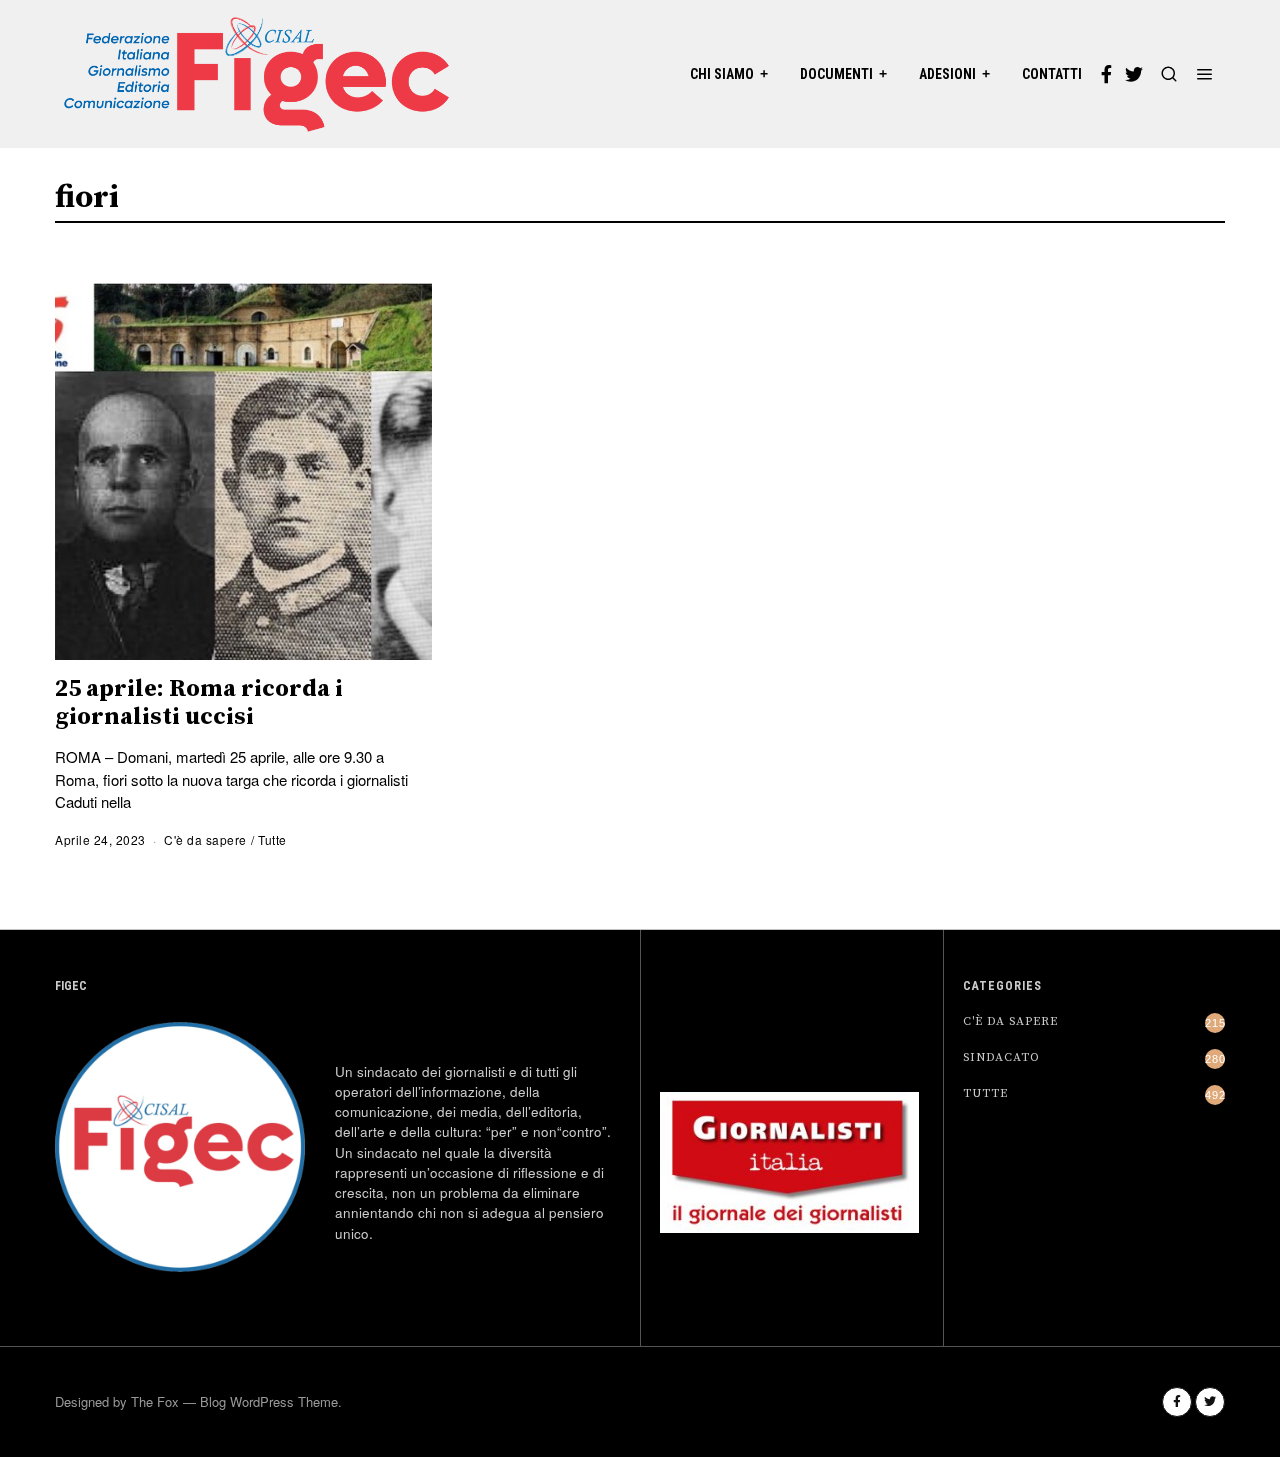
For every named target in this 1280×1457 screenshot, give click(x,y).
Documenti (836, 74)
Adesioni (947, 74)
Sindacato (1001, 1057)
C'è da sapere (205, 839)
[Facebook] (1106, 74)
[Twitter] (1134, 74)
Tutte (272, 839)
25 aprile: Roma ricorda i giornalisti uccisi (199, 703)
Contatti (1052, 74)
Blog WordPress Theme (269, 1401)
